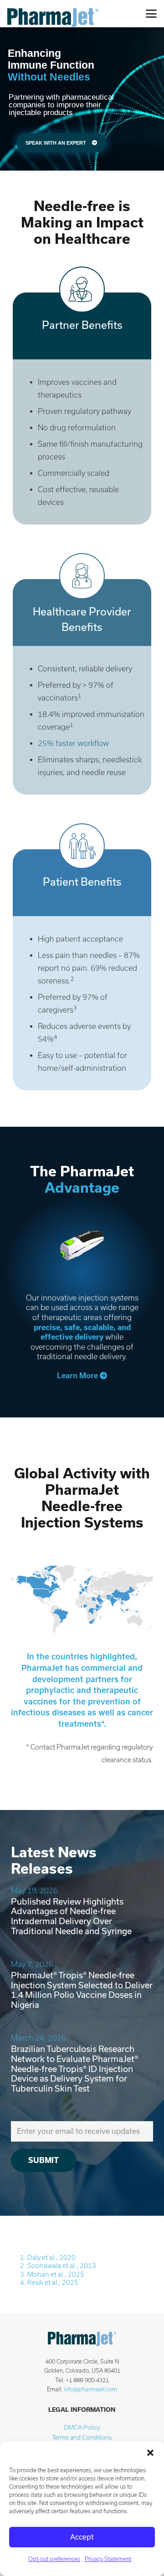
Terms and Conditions (82, 2437)
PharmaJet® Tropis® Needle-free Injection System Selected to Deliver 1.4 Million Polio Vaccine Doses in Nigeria (82, 1990)
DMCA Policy (82, 2427)
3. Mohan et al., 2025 (52, 2274)
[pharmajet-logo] (53, 14)
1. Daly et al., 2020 (48, 2258)
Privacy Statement (108, 2559)
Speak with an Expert (56, 143)
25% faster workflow (73, 743)
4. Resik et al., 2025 (49, 2283)
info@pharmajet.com (90, 2389)
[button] (150, 2453)
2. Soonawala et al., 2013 (58, 2266)
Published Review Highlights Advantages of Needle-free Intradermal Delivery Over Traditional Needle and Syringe (71, 1916)
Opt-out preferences (54, 2559)
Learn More (78, 1376)
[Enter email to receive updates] (82, 2131)
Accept (82, 2537)
